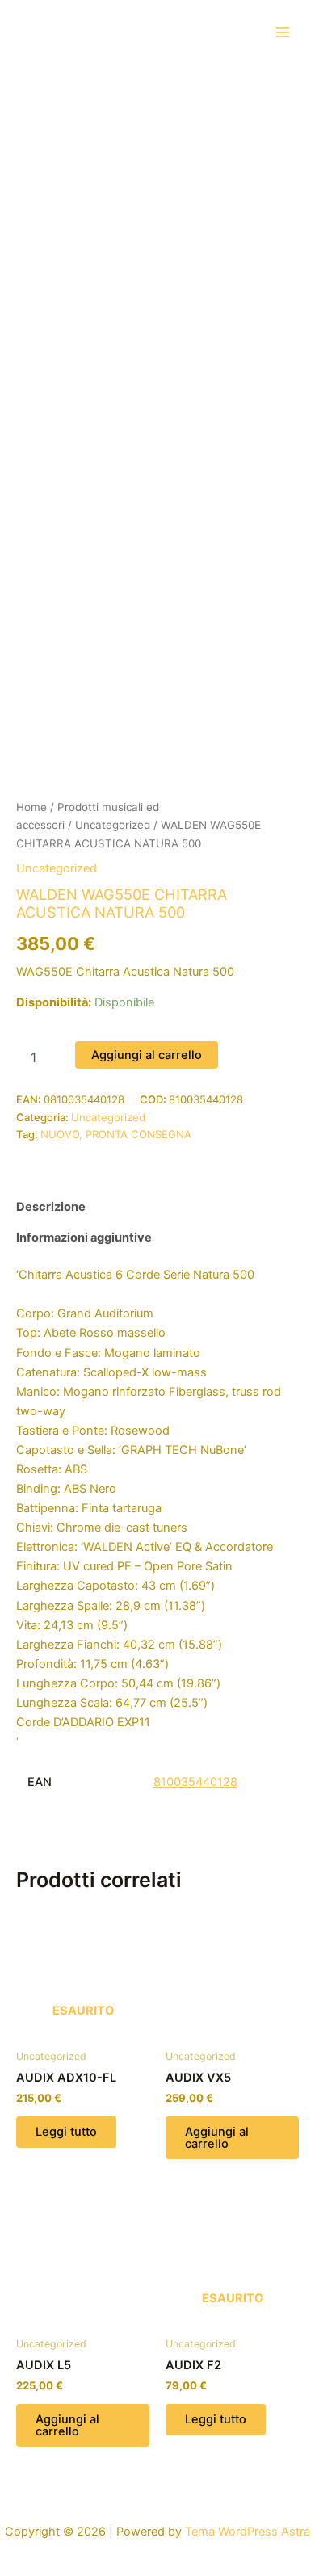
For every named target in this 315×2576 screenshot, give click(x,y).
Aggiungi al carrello (147, 1055)
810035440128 (195, 1782)
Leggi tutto (66, 2132)
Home (31, 807)
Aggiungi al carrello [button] (217, 2138)
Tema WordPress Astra (248, 2532)
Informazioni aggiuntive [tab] (84, 1238)
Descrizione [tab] (51, 1207)
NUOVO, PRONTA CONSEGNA (116, 1134)
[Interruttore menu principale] (283, 32)
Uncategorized (113, 825)
